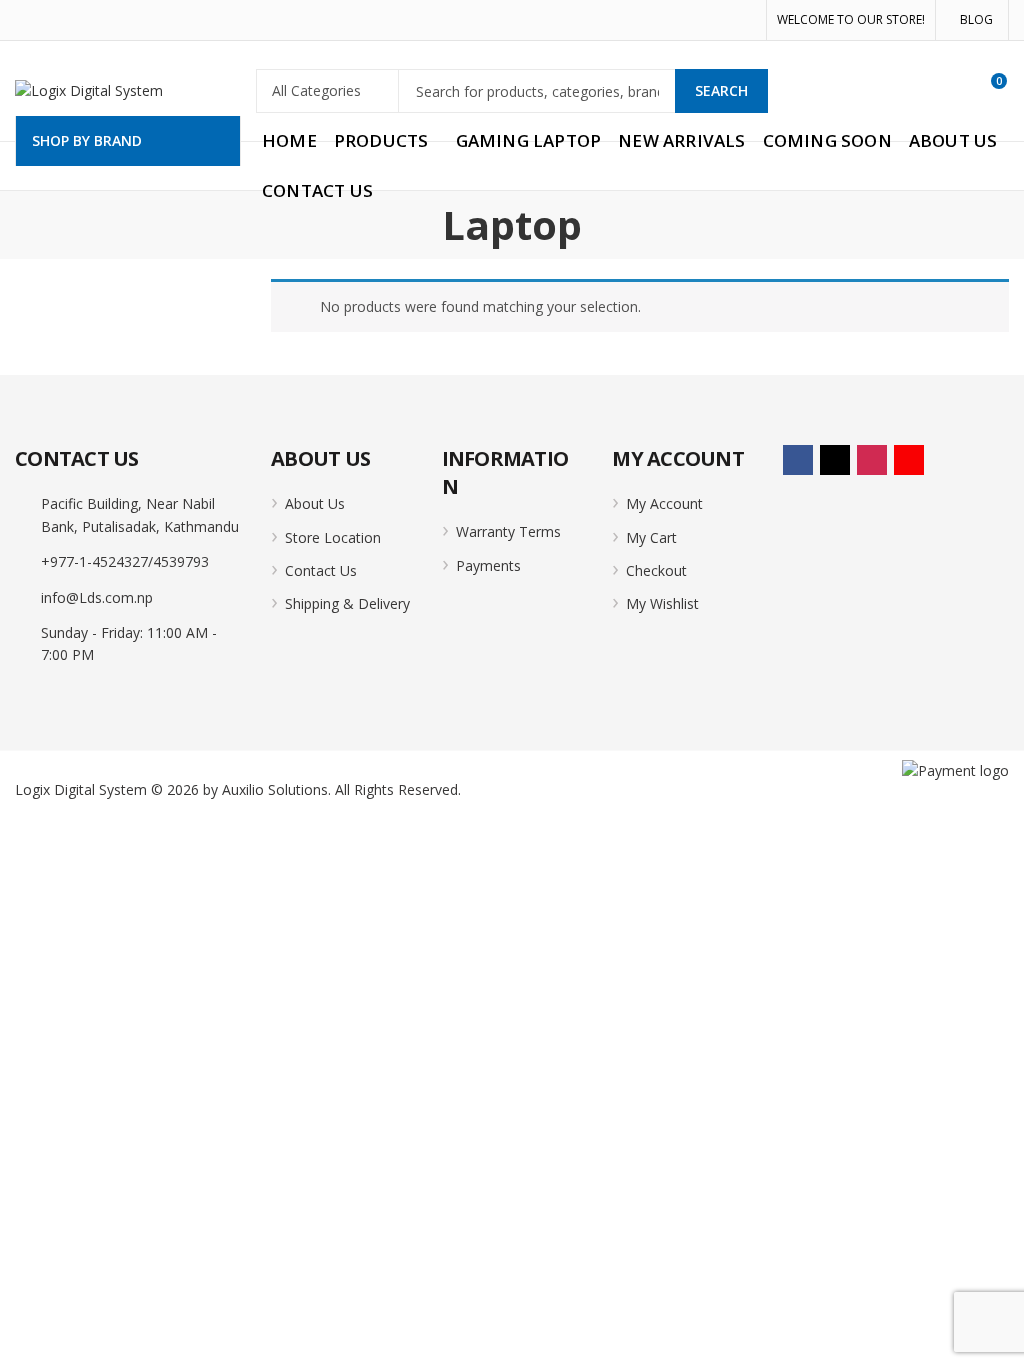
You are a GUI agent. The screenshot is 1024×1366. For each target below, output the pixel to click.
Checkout (656, 570)
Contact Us (321, 570)
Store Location (333, 537)
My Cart (651, 537)
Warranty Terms (508, 531)
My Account (664, 503)
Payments (488, 565)
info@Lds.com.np (97, 597)
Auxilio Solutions (275, 789)
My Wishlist (662, 603)
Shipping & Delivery (347, 603)
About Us (315, 503)
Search (721, 90)
